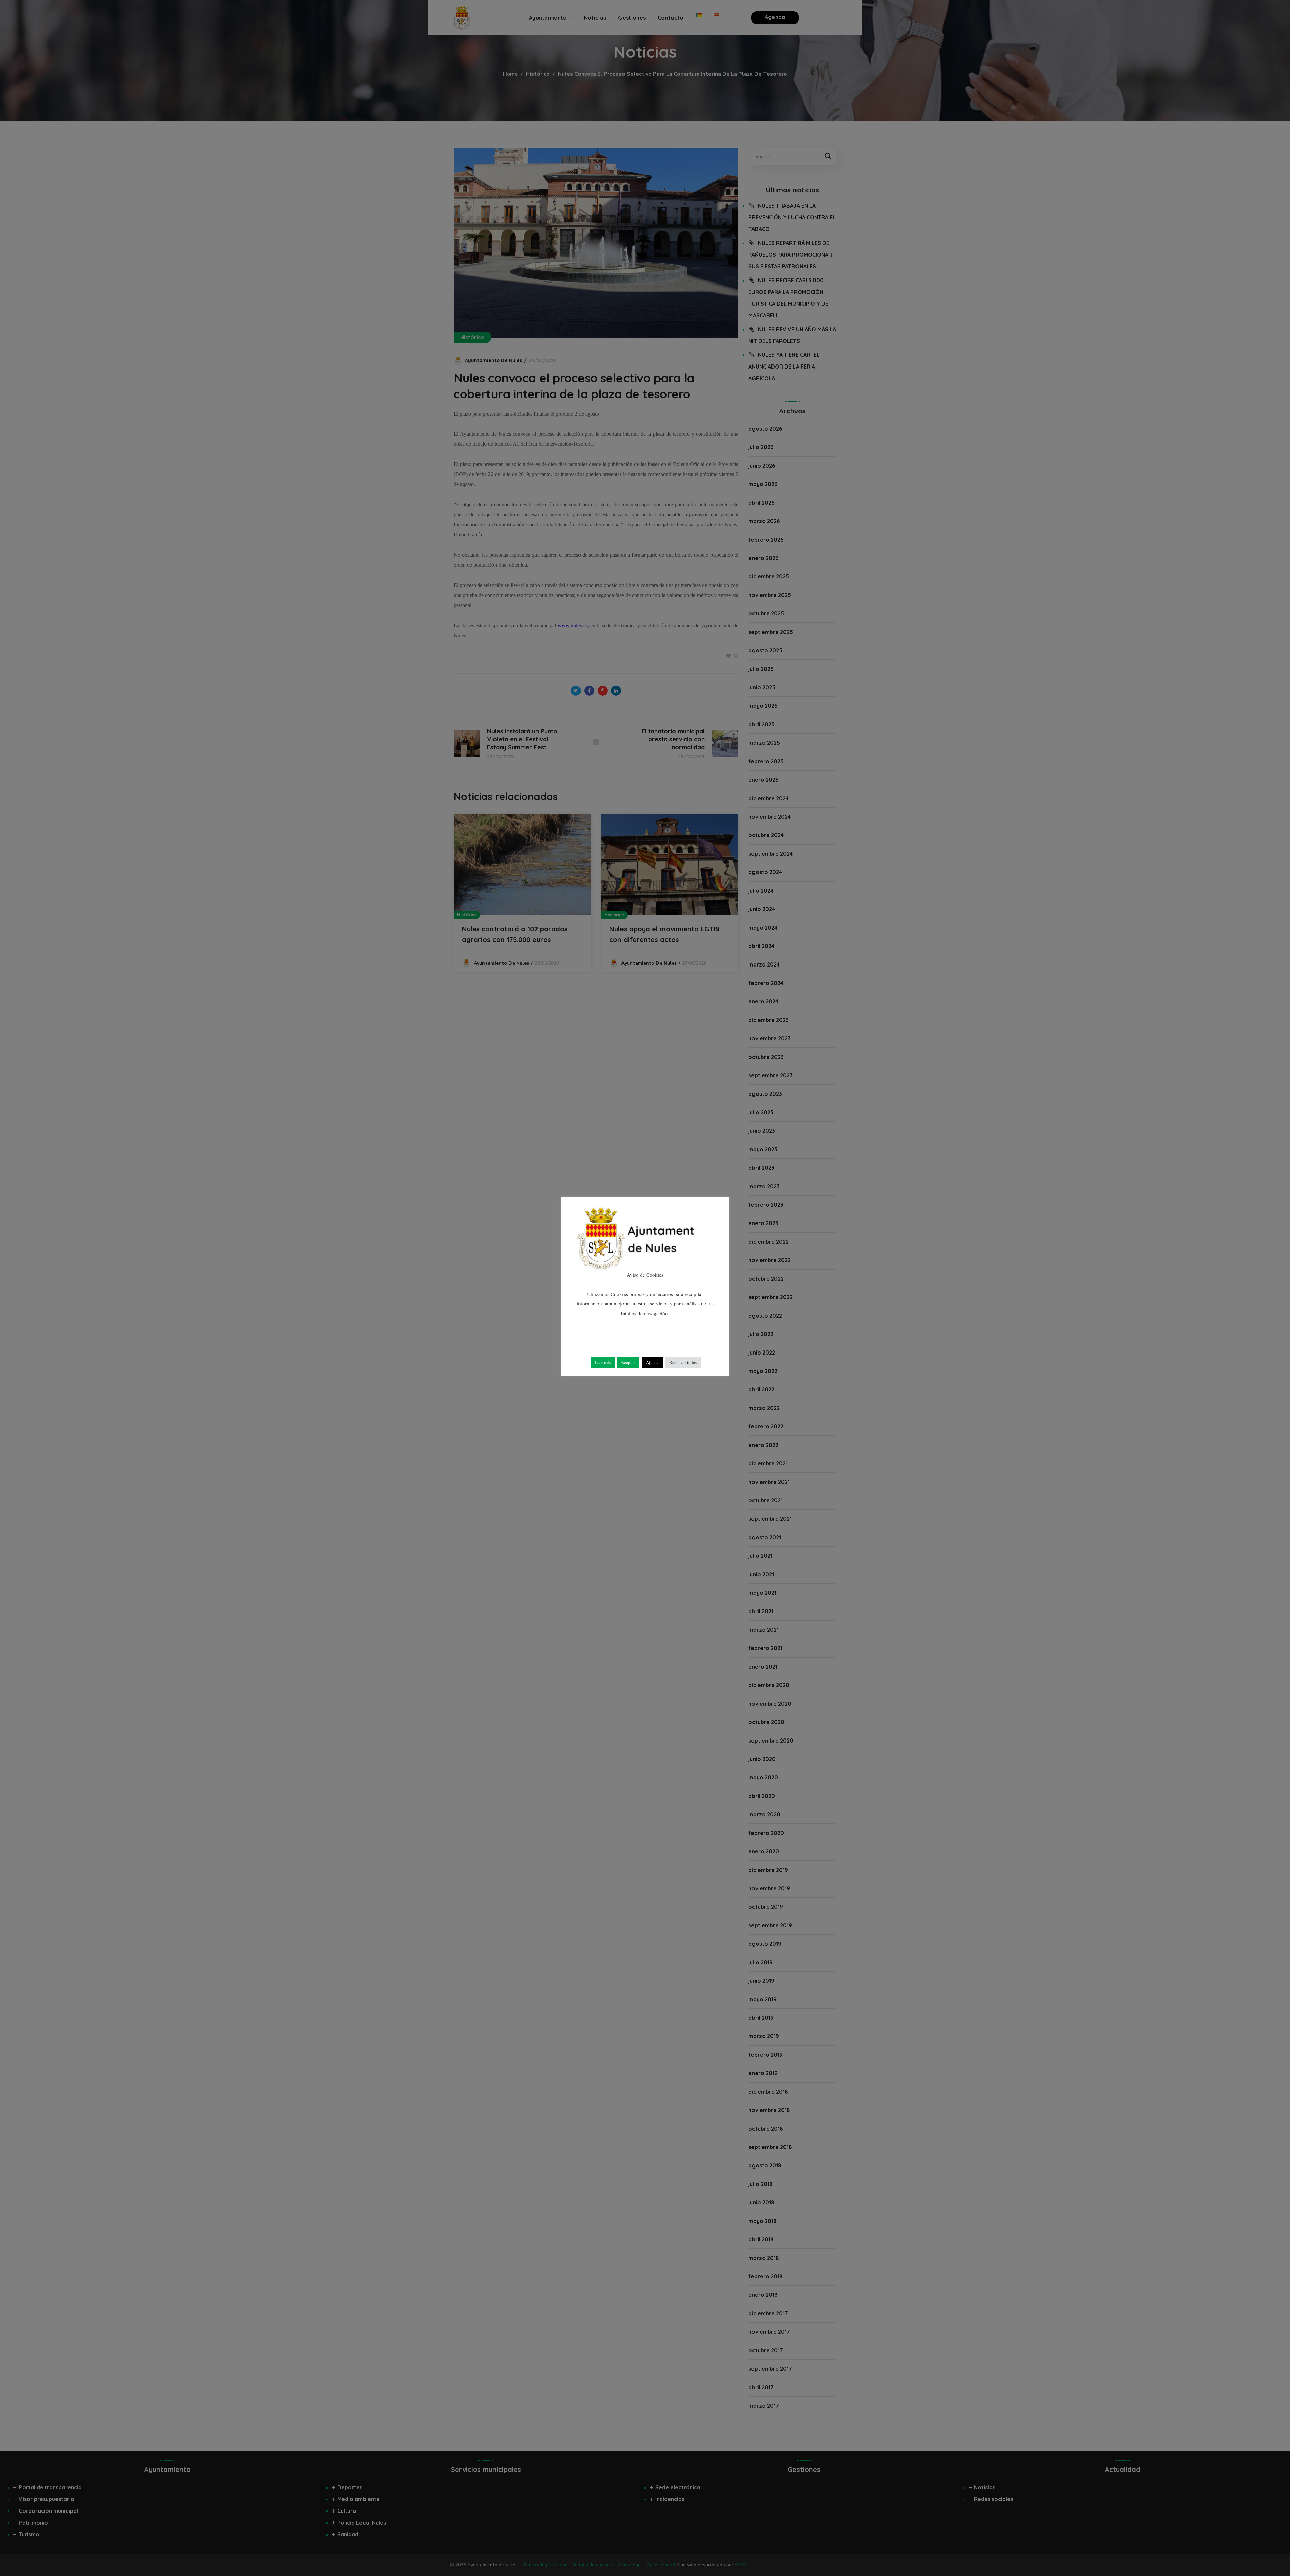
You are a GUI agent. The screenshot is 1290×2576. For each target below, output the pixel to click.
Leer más (603, 1362)
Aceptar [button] (628, 1362)
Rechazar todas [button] (683, 1362)
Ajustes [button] (653, 1362)
